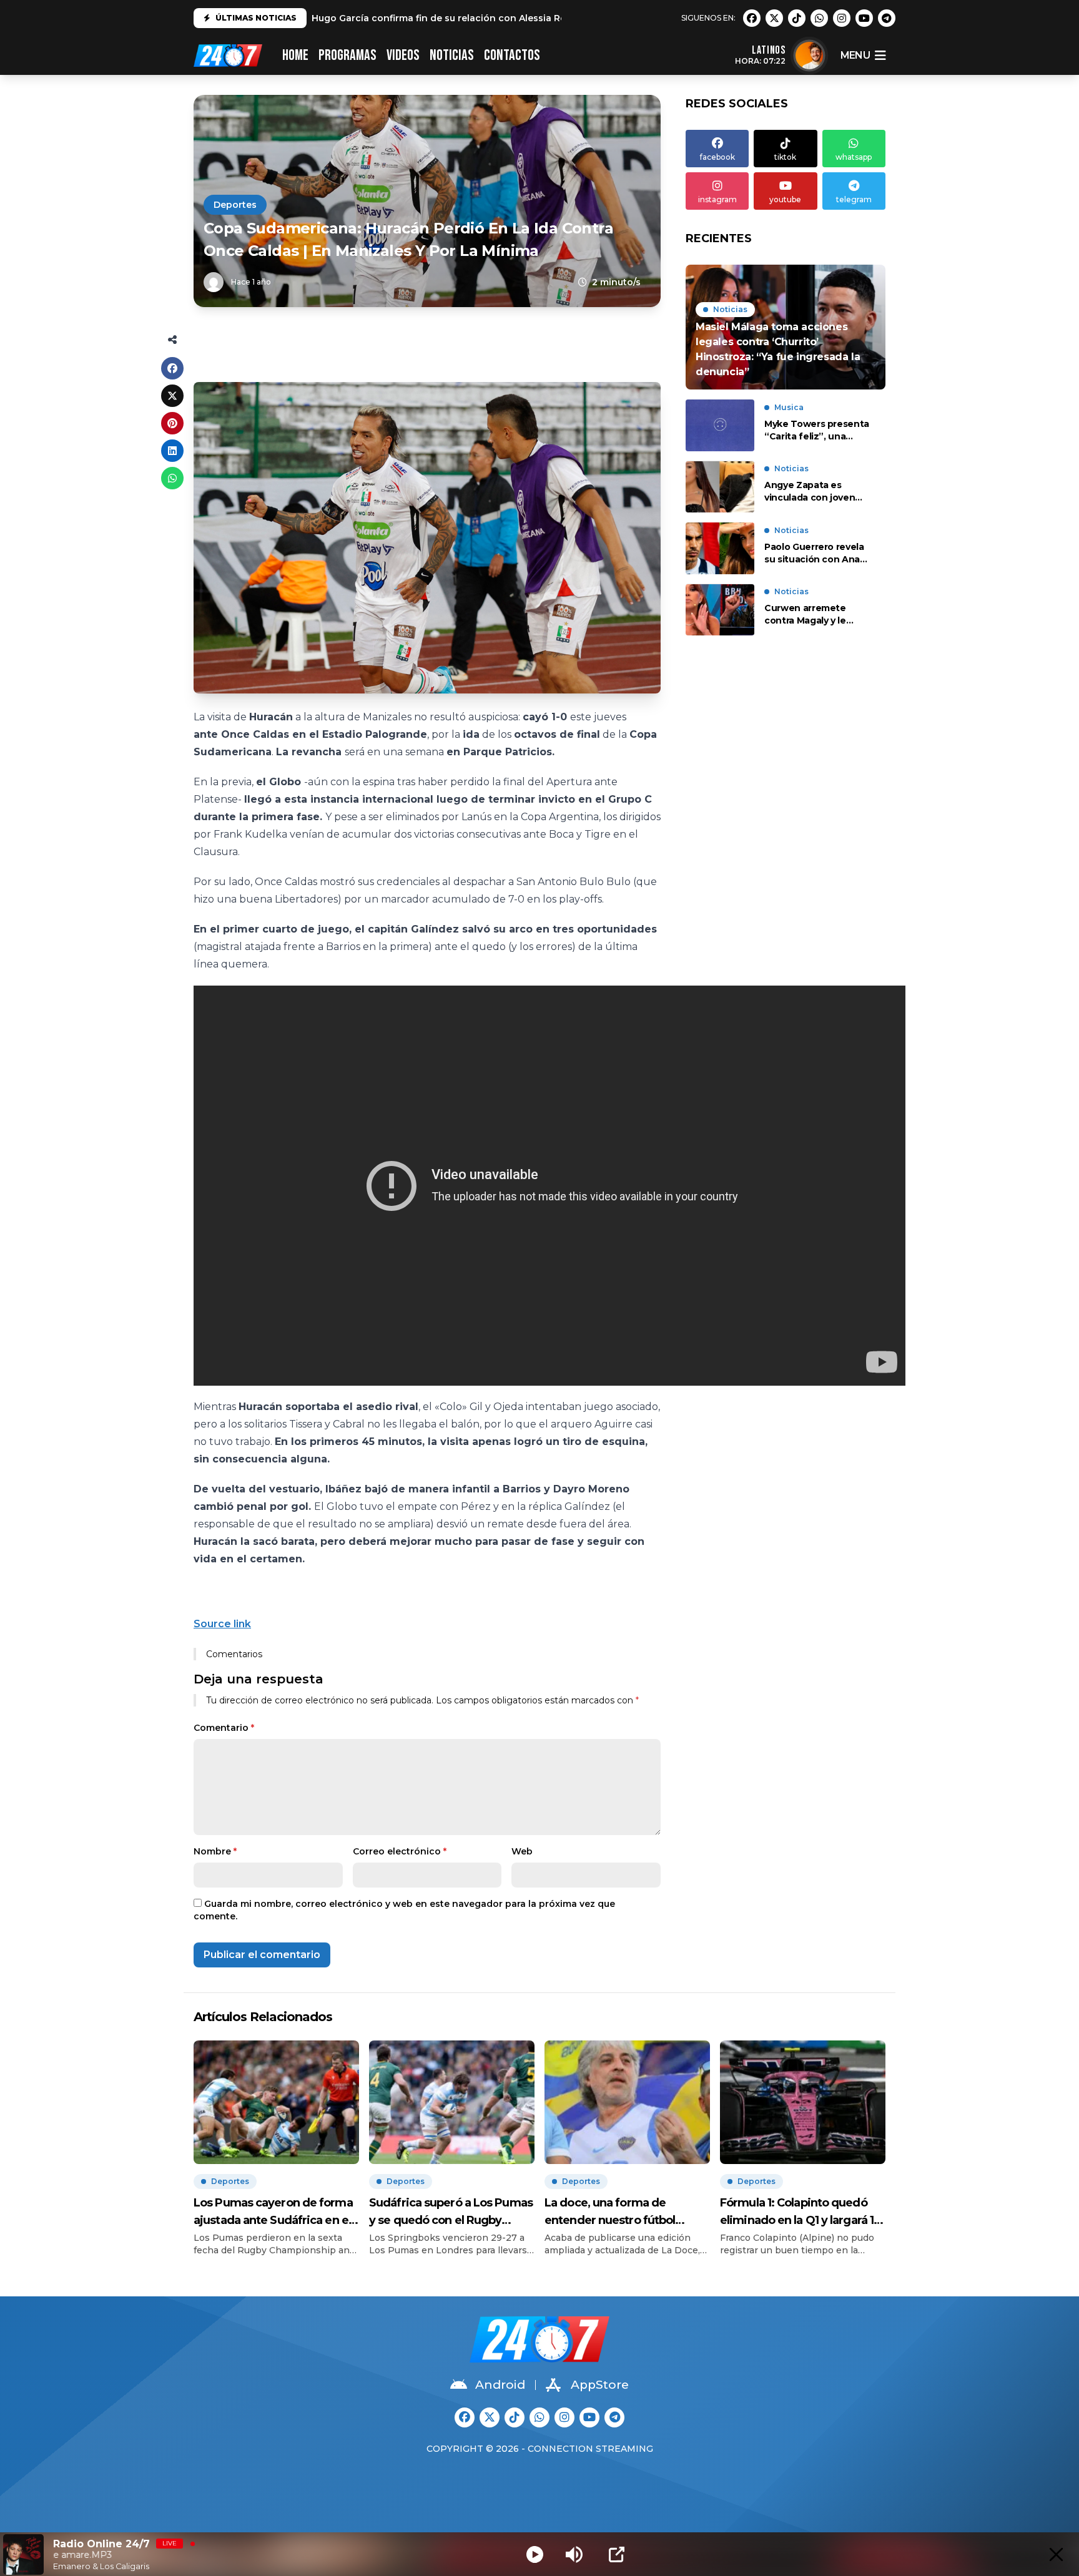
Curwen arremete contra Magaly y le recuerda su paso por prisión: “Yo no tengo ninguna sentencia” (813, 615)
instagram (717, 199)
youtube (785, 199)
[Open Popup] (617, 2554)
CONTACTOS (512, 55)
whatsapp (854, 157)
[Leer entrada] (786, 327)
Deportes (235, 205)
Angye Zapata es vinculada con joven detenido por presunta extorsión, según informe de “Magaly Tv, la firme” (817, 492)
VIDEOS (403, 55)
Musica (789, 407)
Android (500, 2385)
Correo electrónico (400, 1851)
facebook (717, 157)
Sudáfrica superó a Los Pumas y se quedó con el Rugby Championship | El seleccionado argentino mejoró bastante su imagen (451, 2212)
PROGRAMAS (347, 55)
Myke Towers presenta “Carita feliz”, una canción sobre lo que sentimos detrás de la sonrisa (817, 430)
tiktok (785, 157)
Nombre (215, 1851)
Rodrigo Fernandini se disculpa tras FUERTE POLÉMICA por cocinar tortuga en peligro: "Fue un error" (545, 18)
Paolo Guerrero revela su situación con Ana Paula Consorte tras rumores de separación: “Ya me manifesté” (818, 553)
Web (522, 1851)
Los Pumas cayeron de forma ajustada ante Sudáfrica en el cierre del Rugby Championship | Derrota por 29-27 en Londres (273, 2212)
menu (855, 55)
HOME (295, 55)
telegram (854, 199)
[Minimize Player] (1056, 2554)
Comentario (224, 1728)
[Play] (535, 2554)
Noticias (452, 55)
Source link (222, 1624)
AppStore (600, 2385)
